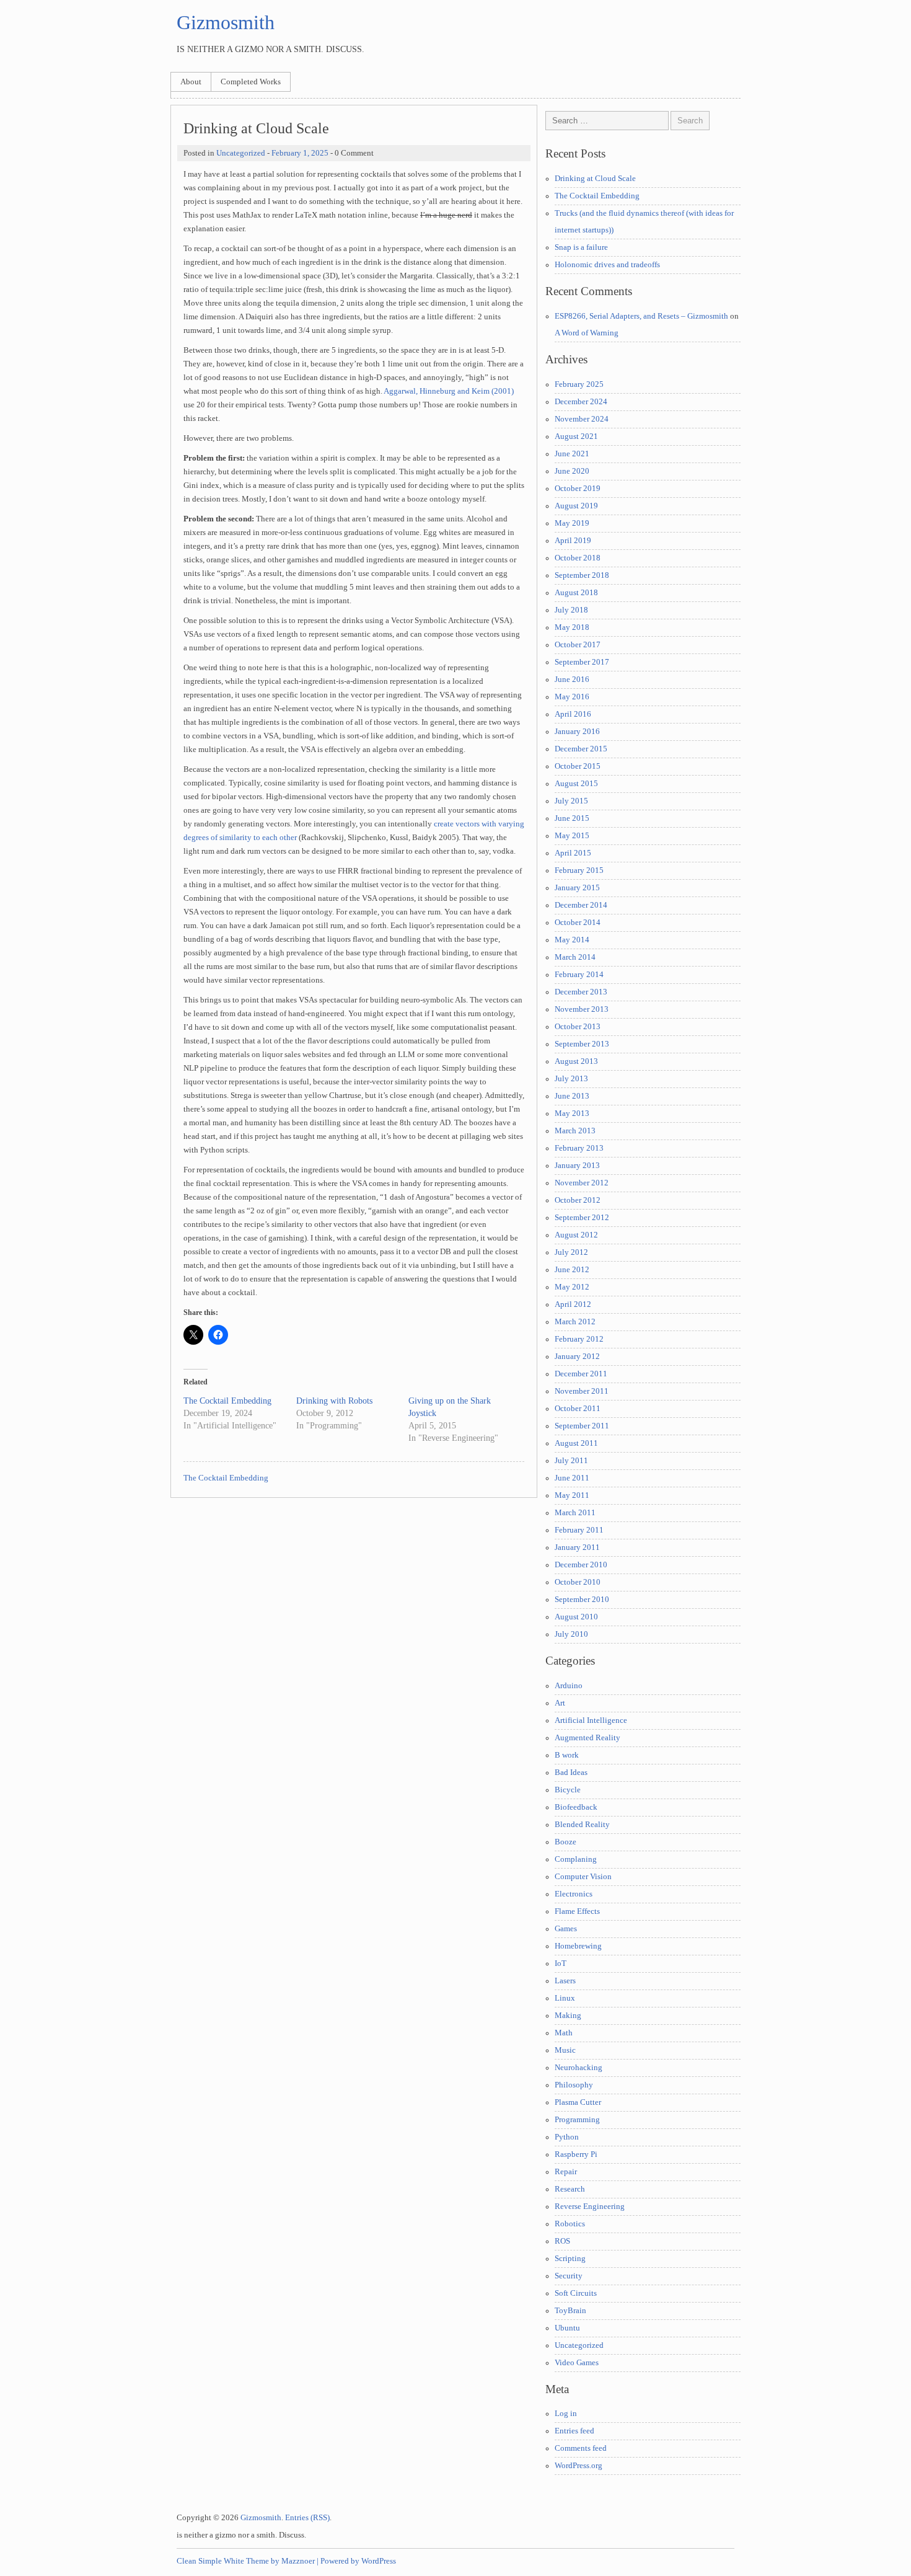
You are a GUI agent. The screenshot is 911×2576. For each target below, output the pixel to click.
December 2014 (581, 905)
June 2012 (572, 1270)
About (191, 82)
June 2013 (572, 1096)
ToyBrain (570, 2311)
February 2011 (579, 1530)
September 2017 (582, 662)
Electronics (574, 1894)
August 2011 (576, 1443)
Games (566, 1929)
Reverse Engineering (590, 2206)
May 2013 (572, 1113)
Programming (577, 2120)
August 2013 (576, 1061)
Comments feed (581, 2448)
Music (565, 2050)
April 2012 (573, 1304)
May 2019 (572, 523)
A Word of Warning (587, 333)
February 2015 (579, 870)
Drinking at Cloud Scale (595, 179)
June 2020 (572, 471)
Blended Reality (582, 1825)
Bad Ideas (571, 1773)
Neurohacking (579, 2068)
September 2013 (582, 1044)
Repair (566, 2172)
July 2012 (571, 1252)
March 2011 (575, 1513)
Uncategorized (241, 153)
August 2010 (576, 1617)
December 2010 (581, 1565)
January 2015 (577, 888)
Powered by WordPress (358, 2561)
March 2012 (575, 1322)
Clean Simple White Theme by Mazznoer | (248, 2561)
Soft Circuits (576, 2293)
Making (568, 2016)
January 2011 (577, 1547)
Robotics (570, 2224)
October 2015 (578, 766)
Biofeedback (576, 1807)
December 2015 (581, 749)
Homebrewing (578, 1946)
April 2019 (573, 541)
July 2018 (571, 610)
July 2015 (571, 801)
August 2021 (576, 436)
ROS (562, 2241)
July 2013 (571, 1079)
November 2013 (582, 1009)
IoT (561, 1963)
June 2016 (572, 679)
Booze (566, 1842)
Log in (566, 2414)
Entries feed (574, 2431)
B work (567, 1755)
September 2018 (582, 575)
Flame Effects (577, 1911)
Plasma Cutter (578, 2102)
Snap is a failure (581, 247)
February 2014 (579, 975)
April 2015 (573, 853)
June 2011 (572, 1478)
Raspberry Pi (576, 2154)
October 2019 (578, 489)
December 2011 (581, 1374)
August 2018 (576, 593)
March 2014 (575, 957)
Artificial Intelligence (591, 1720)
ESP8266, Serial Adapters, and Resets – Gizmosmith (641, 316)
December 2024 (581, 402)
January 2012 (577, 1357)
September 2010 (582, 1600)
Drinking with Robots (334, 1401)
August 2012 (576, 1235)
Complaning (576, 1859)
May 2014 (572, 940)
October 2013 (578, 1027)
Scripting (570, 2259)
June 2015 (572, 818)
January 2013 (577, 1166)
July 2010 (571, 1634)
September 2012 (582, 1218)
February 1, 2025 (300, 153)
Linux (565, 1998)
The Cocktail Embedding (227, 1401)
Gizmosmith (226, 22)
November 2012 (582, 1183)
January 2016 (577, 732)
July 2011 (571, 1461)
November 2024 (582, 419)
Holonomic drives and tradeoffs (607, 265)
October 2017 (578, 645)
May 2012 (572, 1287)
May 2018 (572, 627)
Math (564, 2033)
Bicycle (568, 1790)
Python (567, 2137)
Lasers (565, 1981)
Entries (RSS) (307, 2518)
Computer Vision (583, 1877)
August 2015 (576, 784)
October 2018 (578, 558)
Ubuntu (567, 2328)
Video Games (577, 2363)
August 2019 (576, 506)
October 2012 (578, 1200)
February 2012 (579, 1339)
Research (570, 2189)
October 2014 (578, 923)
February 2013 (579, 1148)
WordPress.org (579, 2466)
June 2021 (572, 454)
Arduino (569, 1686)
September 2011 (582, 1426)
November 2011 (582, 1391)
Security (569, 2276)
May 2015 (572, 836)
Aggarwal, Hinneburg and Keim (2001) (449, 391)
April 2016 (573, 714)
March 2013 (575, 1131)
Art (560, 1703)
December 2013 (581, 992)
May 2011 (572, 1495)
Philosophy (574, 2085)
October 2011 (578, 1409)
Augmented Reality (588, 1738)
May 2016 (572, 697)
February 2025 (579, 384)
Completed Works (251, 82)
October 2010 (578, 1582)
